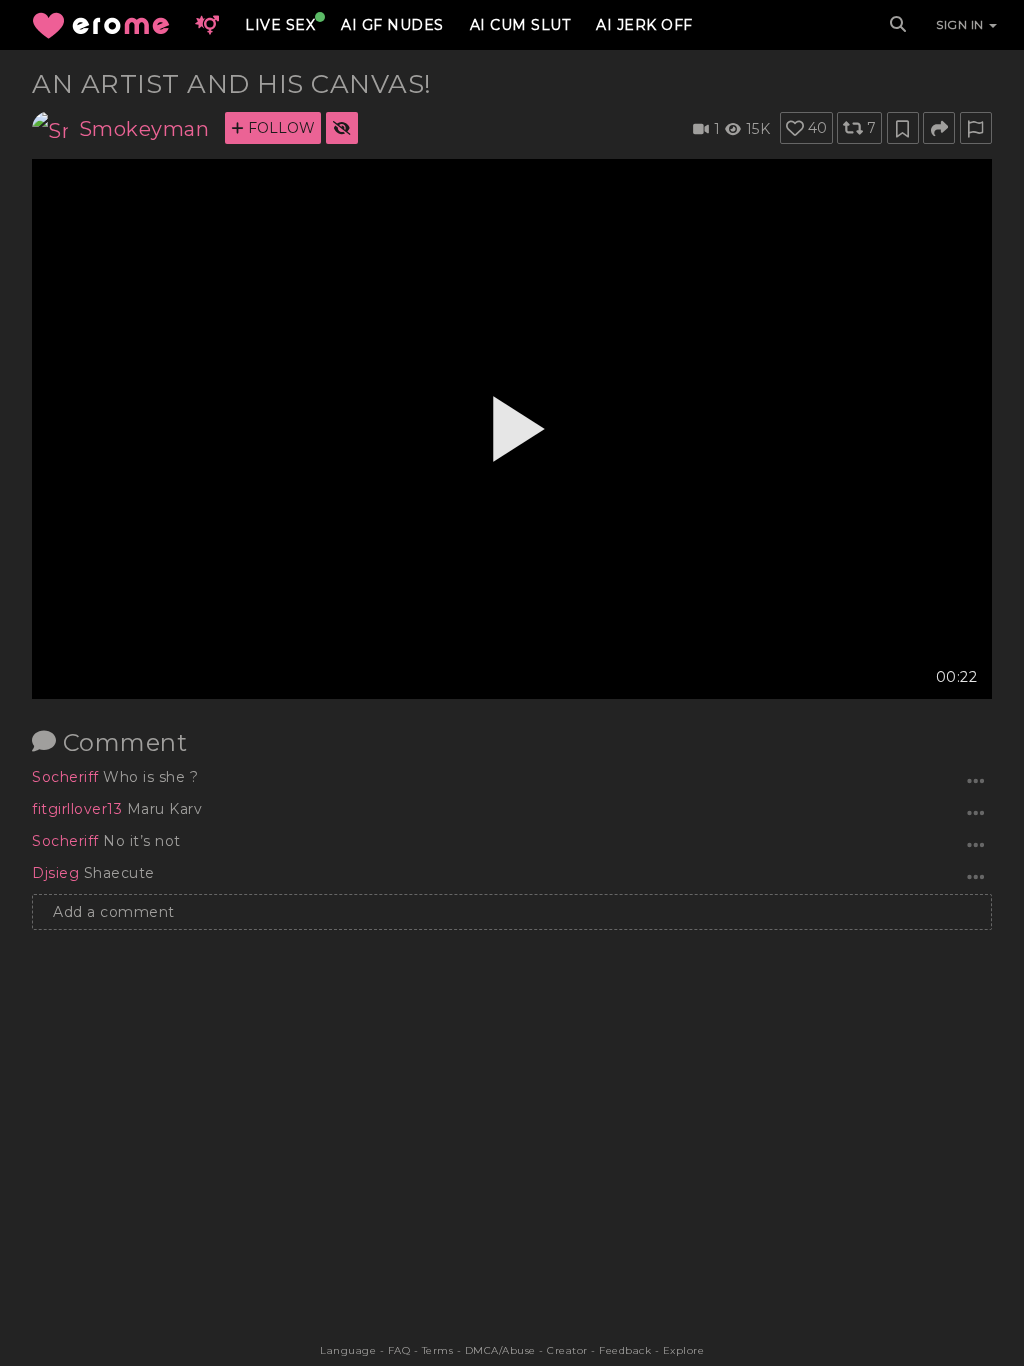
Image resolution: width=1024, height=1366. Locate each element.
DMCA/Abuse (500, 1350)
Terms (438, 1350)
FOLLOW (279, 128)
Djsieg (58, 873)
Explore (684, 1350)
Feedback (625, 1350)
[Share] (939, 128)
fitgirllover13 (79, 809)
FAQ (399, 1350)
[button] (207, 25)
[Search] (898, 25)
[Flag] (976, 128)
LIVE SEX (280, 25)
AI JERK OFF (644, 25)
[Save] (903, 128)
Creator (567, 1350)
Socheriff (67, 777)
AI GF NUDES (392, 25)
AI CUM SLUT (520, 25)
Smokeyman (144, 129)
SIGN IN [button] (961, 24)
